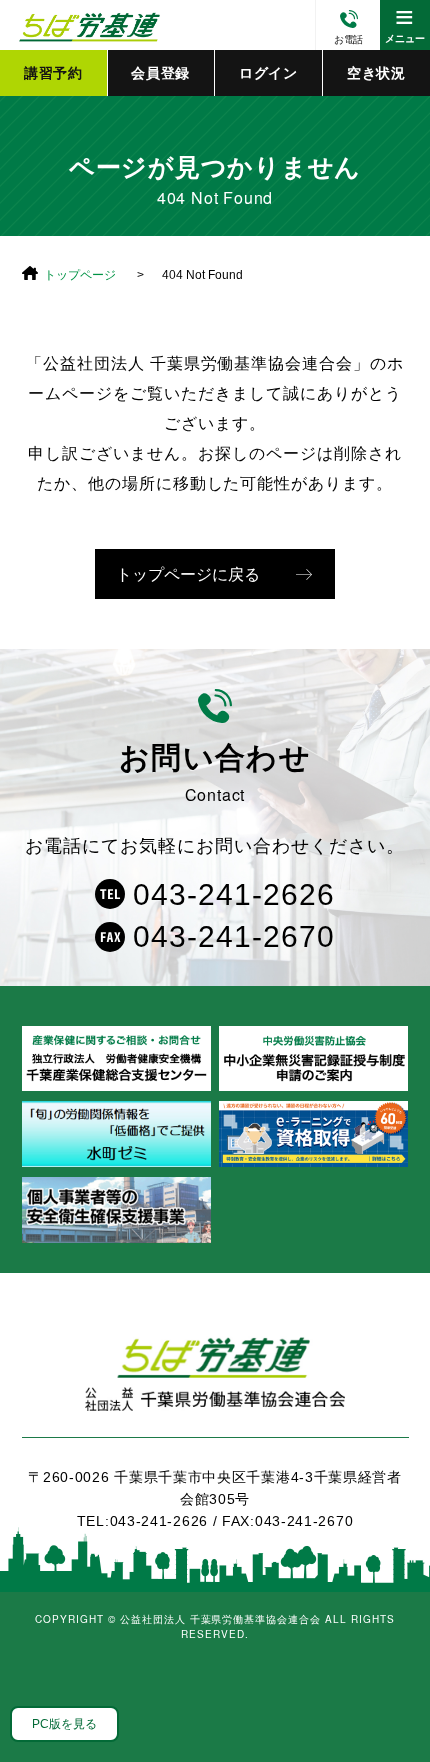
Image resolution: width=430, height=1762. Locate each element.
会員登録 (160, 73)
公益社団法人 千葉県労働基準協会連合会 (87, 25)
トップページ (80, 275)
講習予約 (53, 73)
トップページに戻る (188, 574)
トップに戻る (390, 1702)
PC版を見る (64, 1724)
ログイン (268, 73)
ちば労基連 (215, 1385)
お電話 (348, 39)
